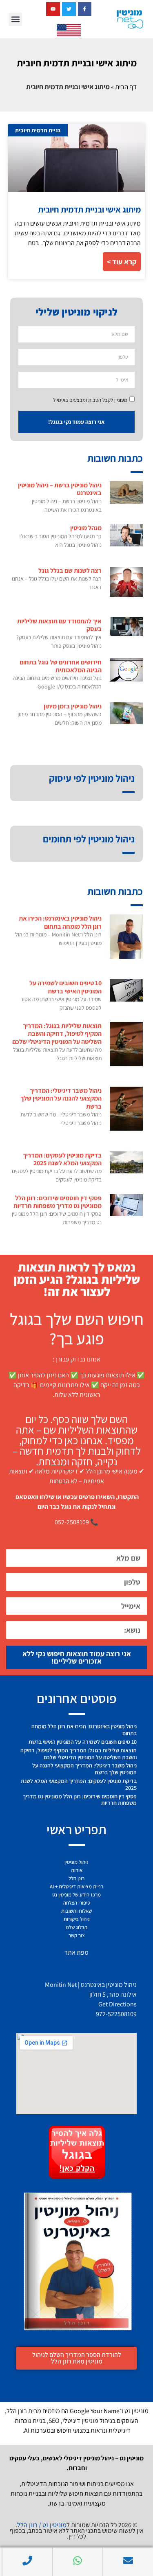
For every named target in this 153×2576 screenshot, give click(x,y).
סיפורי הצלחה (77, 1903)
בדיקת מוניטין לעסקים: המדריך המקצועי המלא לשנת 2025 (62, 1159)
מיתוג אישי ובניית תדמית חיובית (89, 209)
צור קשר (77, 1935)
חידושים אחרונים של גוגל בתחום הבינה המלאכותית (61, 666)
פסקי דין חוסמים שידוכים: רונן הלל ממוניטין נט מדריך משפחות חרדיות (58, 1202)
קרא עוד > (122, 262)
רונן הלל (76, 1878)
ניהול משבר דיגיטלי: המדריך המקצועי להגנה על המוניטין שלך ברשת (61, 1098)
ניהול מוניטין (76, 1862)
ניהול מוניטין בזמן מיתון (73, 706)
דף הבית (126, 87)
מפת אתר (76, 1952)
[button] (15, 19)
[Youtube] (53, 9)
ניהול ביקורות (77, 1919)
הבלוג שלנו (76, 1927)
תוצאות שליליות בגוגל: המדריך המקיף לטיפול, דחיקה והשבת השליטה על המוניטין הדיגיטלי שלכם (57, 1034)
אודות (77, 1870)
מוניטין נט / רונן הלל (42, 2525)
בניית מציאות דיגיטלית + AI (77, 1887)
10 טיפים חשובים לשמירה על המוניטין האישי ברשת (65, 987)
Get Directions (118, 2004)
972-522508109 (116, 2014)
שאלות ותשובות (76, 1911)
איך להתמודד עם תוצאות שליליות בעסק (59, 625)
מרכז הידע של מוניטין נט (76, 1895)
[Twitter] (69, 9)
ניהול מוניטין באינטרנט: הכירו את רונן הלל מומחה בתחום (60, 922)
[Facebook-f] (85, 9)
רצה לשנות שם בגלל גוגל (70, 571)
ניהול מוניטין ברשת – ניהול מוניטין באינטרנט (60, 489)
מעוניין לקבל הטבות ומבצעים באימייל (90, 400)
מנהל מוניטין (86, 528)
